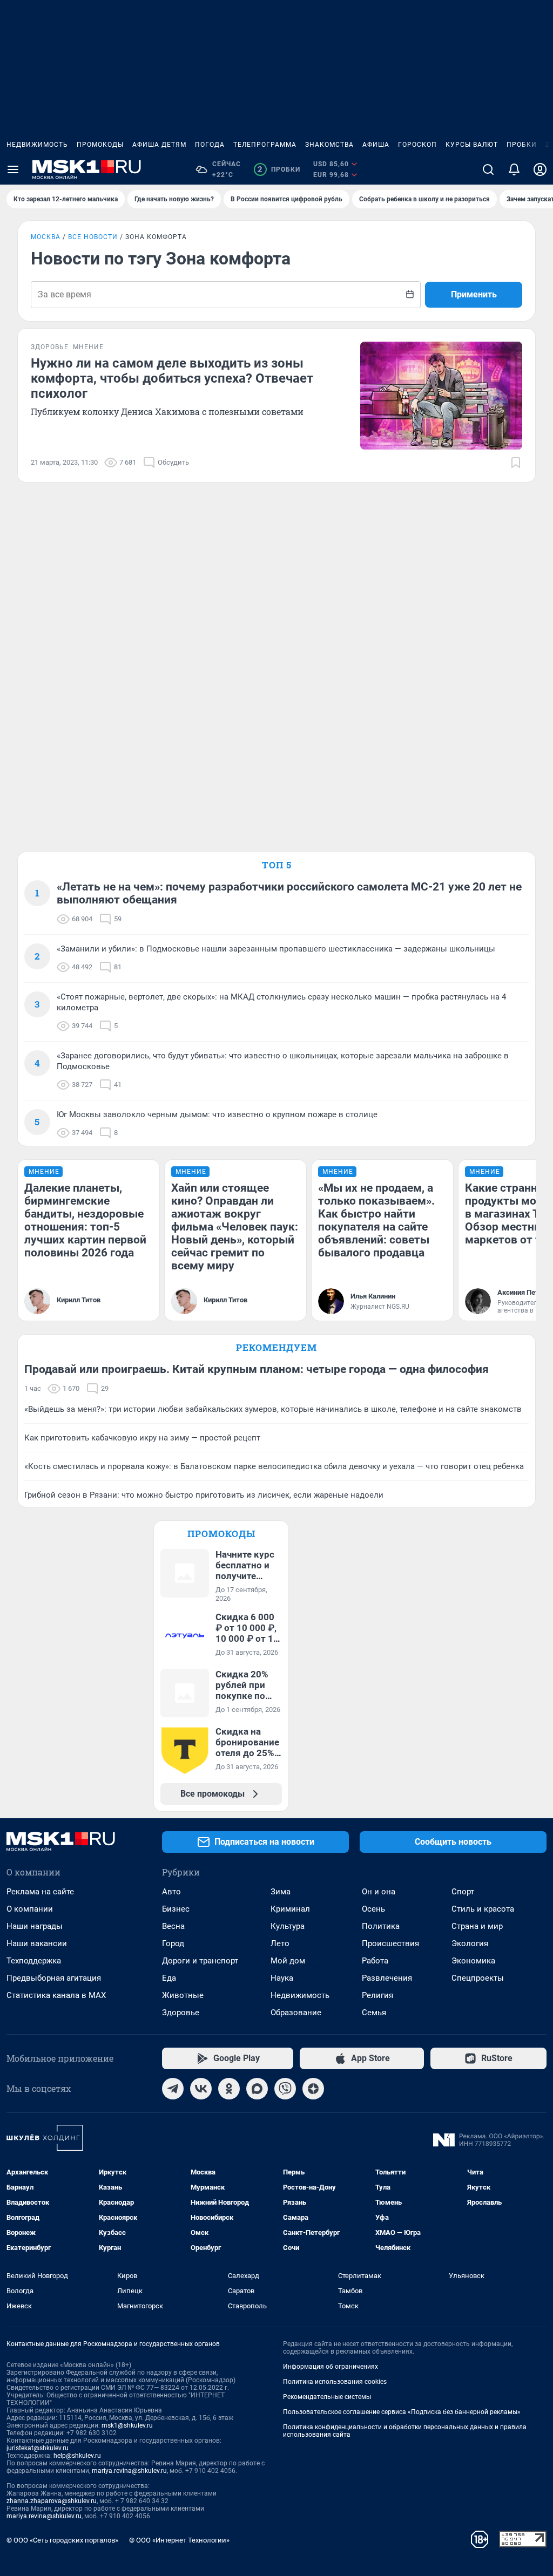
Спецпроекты (478, 1978)
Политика (381, 1926)
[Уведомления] (514, 169)
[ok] (229, 2089)
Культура (288, 1926)
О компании (30, 1909)
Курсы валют (472, 145)
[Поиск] (488, 169)
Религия (377, 1995)
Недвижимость (37, 145)
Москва (46, 237)
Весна (173, 1926)
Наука (282, 1978)
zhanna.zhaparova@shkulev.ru (52, 2501)
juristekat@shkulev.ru (38, 2448)
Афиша (376, 145)
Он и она (379, 1892)
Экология (470, 1943)
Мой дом (288, 1961)
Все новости (93, 237)
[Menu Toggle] (13, 169)
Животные (183, 1995)
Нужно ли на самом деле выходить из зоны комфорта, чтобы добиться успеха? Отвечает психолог (172, 378)
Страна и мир (477, 1926)
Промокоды (100, 145)
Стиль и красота (483, 1909)
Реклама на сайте (40, 1892)
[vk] (201, 2089)
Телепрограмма (265, 145)
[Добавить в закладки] (516, 463)
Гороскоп (417, 145)
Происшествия (390, 1943)
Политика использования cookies (335, 2382)
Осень (373, 1909)
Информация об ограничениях (331, 2367)
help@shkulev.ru (77, 2456)
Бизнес (176, 1909)
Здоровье (181, 2013)
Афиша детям (159, 145)
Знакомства (329, 145)
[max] (257, 2089)
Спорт (463, 1892)
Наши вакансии (37, 1943)
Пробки (522, 145)
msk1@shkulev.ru (127, 2425)
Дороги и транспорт (200, 1961)
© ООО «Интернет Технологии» (179, 2540)
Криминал (290, 1909)
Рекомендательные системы (327, 2397)
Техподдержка (34, 1961)
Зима (281, 1892)
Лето (280, 1943)
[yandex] (313, 2089)
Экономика (473, 1961)
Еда (169, 1978)
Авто (171, 1892)
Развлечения (387, 1978)
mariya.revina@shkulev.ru (129, 2471)
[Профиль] (540, 169)
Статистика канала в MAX (56, 1995)
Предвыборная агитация (54, 1978)
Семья (374, 2013)
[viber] (285, 2089)
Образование (296, 2013)
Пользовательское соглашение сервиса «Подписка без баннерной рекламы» (402, 2412)
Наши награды (35, 1926)
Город (173, 1943)
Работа (375, 1961)
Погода (210, 145)
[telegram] (173, 2089)
